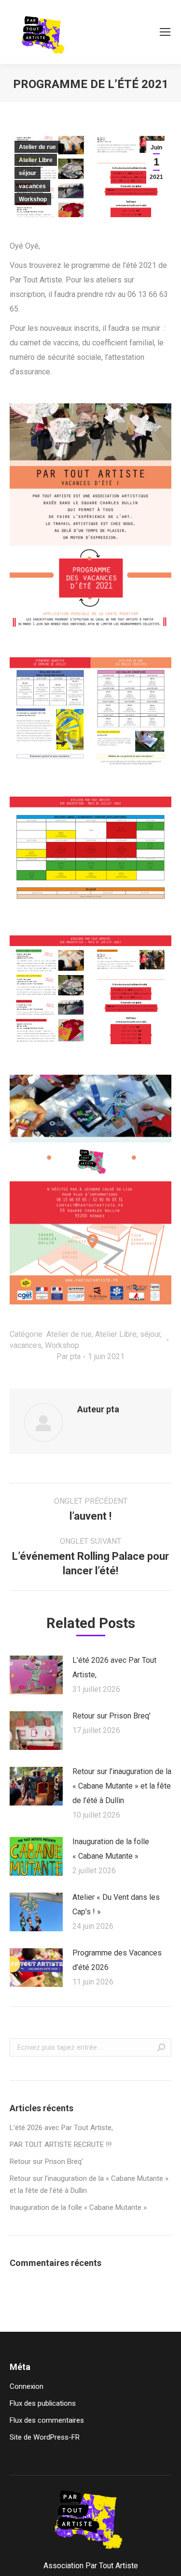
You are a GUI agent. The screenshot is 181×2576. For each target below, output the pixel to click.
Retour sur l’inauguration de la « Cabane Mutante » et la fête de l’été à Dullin (122, 1786)
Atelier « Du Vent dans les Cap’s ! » (116, 1904)
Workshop (33, 199)
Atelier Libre (36, 160)
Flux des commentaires (47, 2420)
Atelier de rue (37, 147)
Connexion (27, 2386)
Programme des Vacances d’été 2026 (117, 1960)
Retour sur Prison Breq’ (111, 1716)
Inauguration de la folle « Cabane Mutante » (111, 1849)
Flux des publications (43, 2403)
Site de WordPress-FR (45, 2437)
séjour (28, 173)
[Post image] (36, 1675)
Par (69, 1356)
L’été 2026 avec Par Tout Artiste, (114, 1667)
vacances (32, 186)
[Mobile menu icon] (165, 32)
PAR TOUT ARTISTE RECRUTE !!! (61, 2145)
